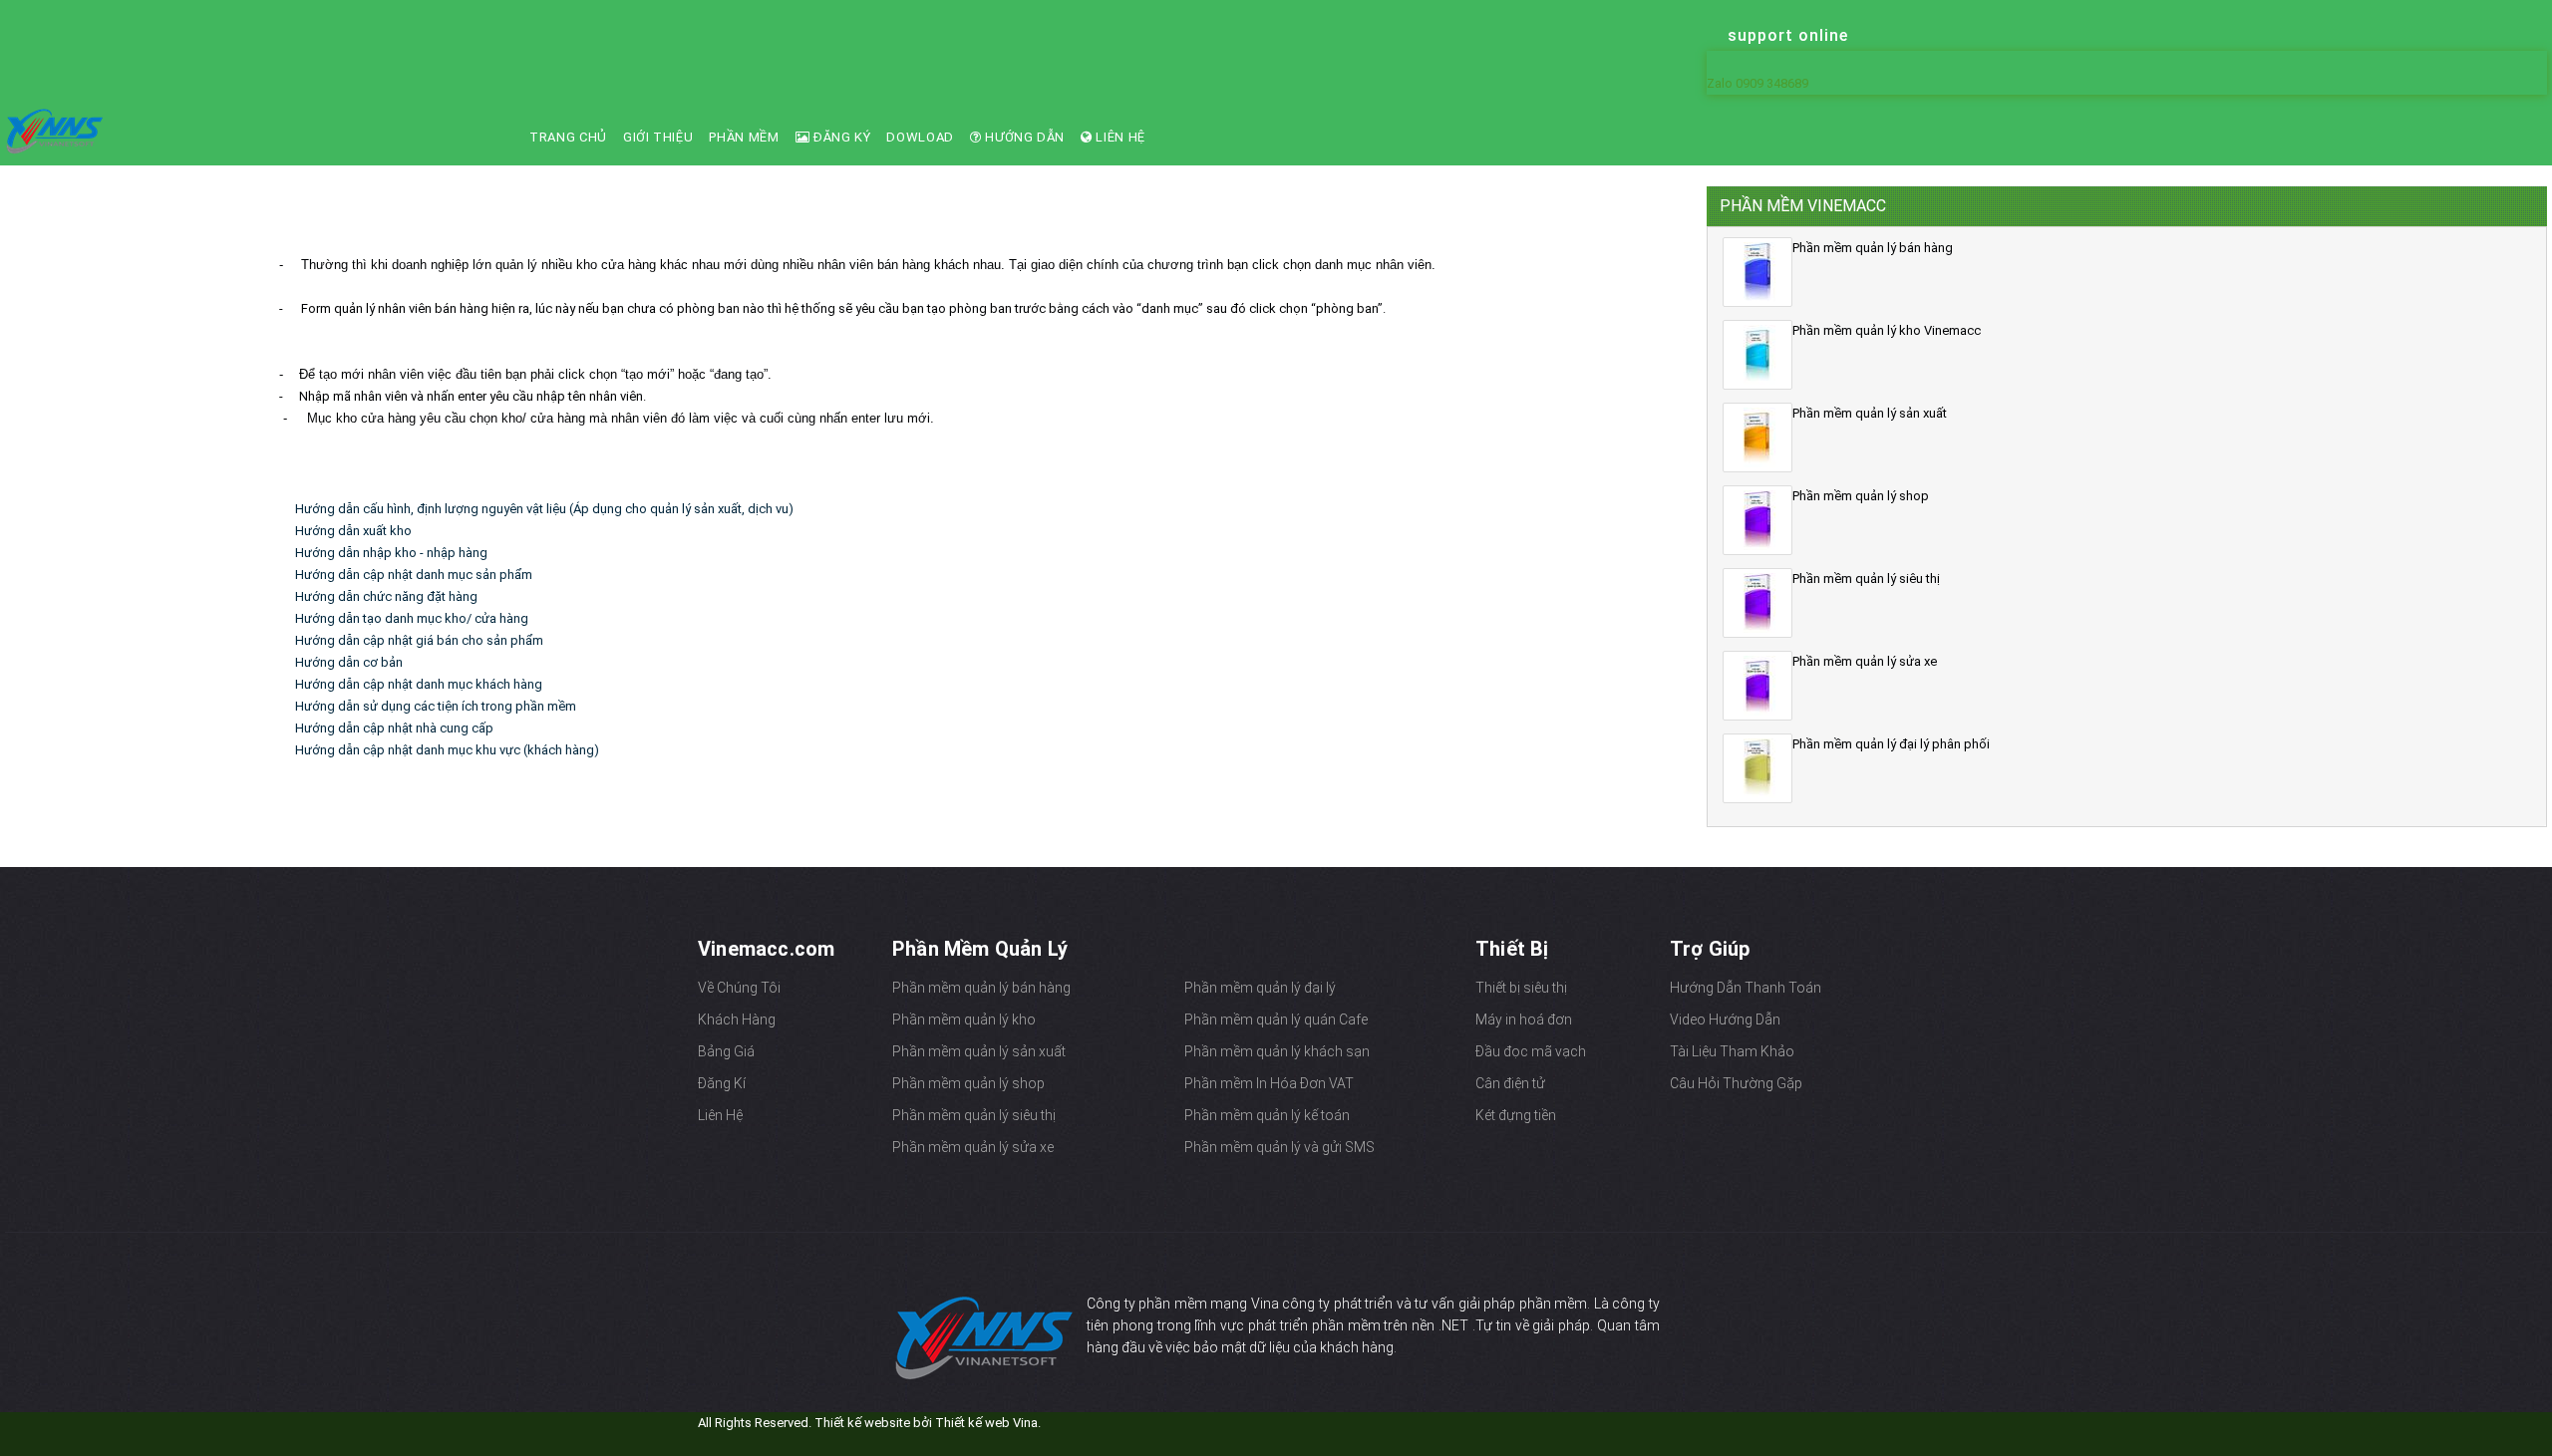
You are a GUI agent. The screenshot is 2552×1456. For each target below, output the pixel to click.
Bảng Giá (726, 1051)
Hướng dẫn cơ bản (349, 662)
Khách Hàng (737, 1019)
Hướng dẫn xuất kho (353, 531)
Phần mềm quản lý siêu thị (974, 1115)
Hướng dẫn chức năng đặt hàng (386, 596)
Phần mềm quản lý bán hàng (981, 988)
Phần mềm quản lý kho (964, 1019)
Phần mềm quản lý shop (968, 1083)
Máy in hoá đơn (1524, 1019)
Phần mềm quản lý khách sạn (1277, 1051)
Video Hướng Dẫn (1725, 1019)
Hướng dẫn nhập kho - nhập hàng (391, 553)
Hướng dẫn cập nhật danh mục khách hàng (419, 684)
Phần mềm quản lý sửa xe (973, 1147)
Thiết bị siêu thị (1521, 988)
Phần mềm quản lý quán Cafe (1276, 1019)
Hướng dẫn (1024, 137)
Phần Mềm (744, 137)
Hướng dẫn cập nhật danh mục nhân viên (495, 221)
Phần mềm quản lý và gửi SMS (1279, 1147)
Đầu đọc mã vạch (1531, 1051)
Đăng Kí (722, 1083)
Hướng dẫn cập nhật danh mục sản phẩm (414, 575)
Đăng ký (840, 137)
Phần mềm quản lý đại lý (1260, 988)
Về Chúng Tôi (739, 988)
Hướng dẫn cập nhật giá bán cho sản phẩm (419, 640)
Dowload (920, 137)
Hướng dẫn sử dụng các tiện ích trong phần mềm (436, 706)
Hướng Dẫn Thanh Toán (1746, 988)
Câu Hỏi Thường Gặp (1736, 1083)
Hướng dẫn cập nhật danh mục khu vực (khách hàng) (447, 750)
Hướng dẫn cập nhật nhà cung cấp (394, 728)
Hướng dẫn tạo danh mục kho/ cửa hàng (412, 618)
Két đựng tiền (1516, 1115)
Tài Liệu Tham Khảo (1732, 1051)
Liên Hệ (1119, 137)
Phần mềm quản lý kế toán (1267, 1115)
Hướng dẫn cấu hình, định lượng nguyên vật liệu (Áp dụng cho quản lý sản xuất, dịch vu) (544, 509)
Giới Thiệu (658, 137)
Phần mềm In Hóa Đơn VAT (1269, 1083)
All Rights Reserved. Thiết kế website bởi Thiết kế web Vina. (869, 1423)
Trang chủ (568, 137)
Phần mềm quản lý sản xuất (979, 1051)
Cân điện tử (1510, 1083)
